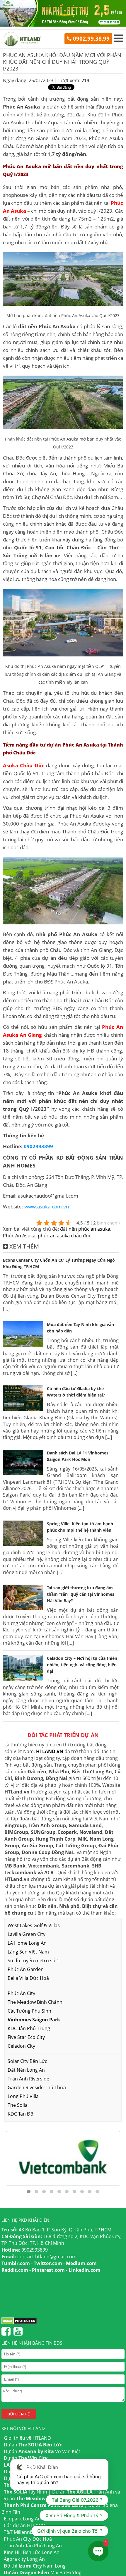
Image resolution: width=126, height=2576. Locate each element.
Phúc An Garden (26, 1969)
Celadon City (21, 2046)
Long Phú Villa (23, 2096)
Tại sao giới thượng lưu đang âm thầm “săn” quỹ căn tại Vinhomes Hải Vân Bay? (81, 1594)
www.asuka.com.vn (47, 1207)
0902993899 (38, 1146)
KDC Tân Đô (21, 2114)
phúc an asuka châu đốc (64, 1236)
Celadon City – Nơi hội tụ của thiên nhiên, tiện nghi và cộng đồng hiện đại (82, 1665)
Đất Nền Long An (26, 2070)
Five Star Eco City (26, 2037)
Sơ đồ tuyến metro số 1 (33, 1961)
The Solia (18, 2105)
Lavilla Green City (27, 1934)
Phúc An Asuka (19, 1236)
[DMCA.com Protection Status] (19, 2323)
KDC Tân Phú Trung (29, 2028)
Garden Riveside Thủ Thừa (37, 2087)
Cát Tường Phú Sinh (29, 2011)
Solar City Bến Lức (27, 2061)
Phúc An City (21, 1993)
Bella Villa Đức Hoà (28, 1978)
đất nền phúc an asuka (85, 1229)
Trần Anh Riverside (28, 2079)
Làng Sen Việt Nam (28, 1952)
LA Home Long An (27, 1943)
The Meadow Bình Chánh (35, 2002)
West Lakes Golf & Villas (34, 1925)
